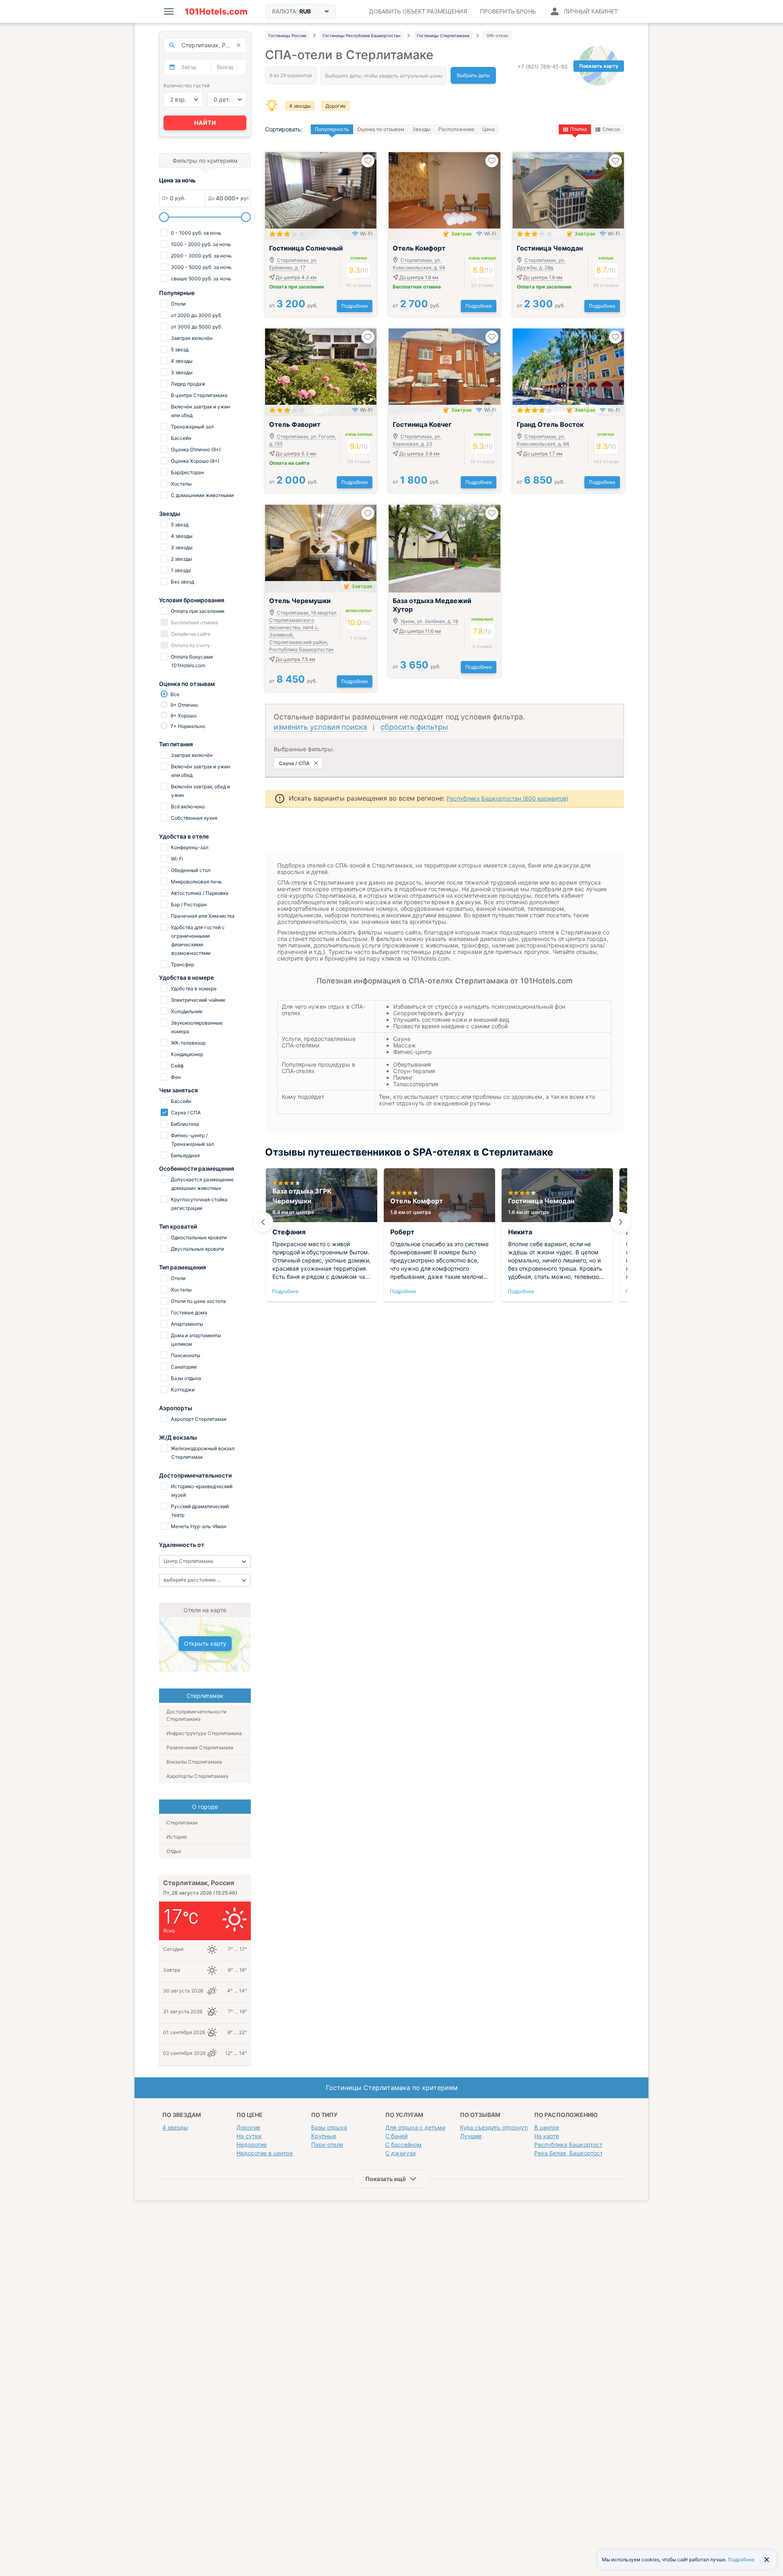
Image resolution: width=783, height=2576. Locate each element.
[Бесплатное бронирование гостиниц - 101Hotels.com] (216, 11)
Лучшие (471, 2136)
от (293, 305)
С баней (396, 2136)
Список (611, 129)
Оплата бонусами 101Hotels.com (191, 661)
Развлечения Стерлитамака (200, 1747)
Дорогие (336, 106)
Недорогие (252, 2144)
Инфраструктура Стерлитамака (204, 1733)
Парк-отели (327, 2144)
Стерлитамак (182, 1823)
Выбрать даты (473, 75)
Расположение (456, 129)
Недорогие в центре (265, 2153)
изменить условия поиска (320, 727)
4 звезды (300, 106)
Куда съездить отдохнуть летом (504, 2127)
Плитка (578, 129)
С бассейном (404, 2144)
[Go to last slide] (263, 1222)
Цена (489, 129)
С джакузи (400, 2153)
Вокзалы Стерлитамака (194, 1762)
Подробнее (355, 306)
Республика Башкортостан (572, 2144)
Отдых (174, 1851)
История (177, 1837)
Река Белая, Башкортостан (572, 2153)
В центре (547, 2127)
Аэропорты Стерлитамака (197, 1776)
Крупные (324, 2136)
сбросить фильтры (414, 727)
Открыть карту (205, 1643)
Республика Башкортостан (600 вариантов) (508, 798)
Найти (205, 123)
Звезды (421, 129)
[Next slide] (621, 1222)
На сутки (249, 2136)
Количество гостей (187, 85)
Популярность (332, 129)
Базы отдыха (329, 2127)
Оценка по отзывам (381, 129)
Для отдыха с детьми (415, 2127)
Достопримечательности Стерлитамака (196, 1715)
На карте (547, 2136)
